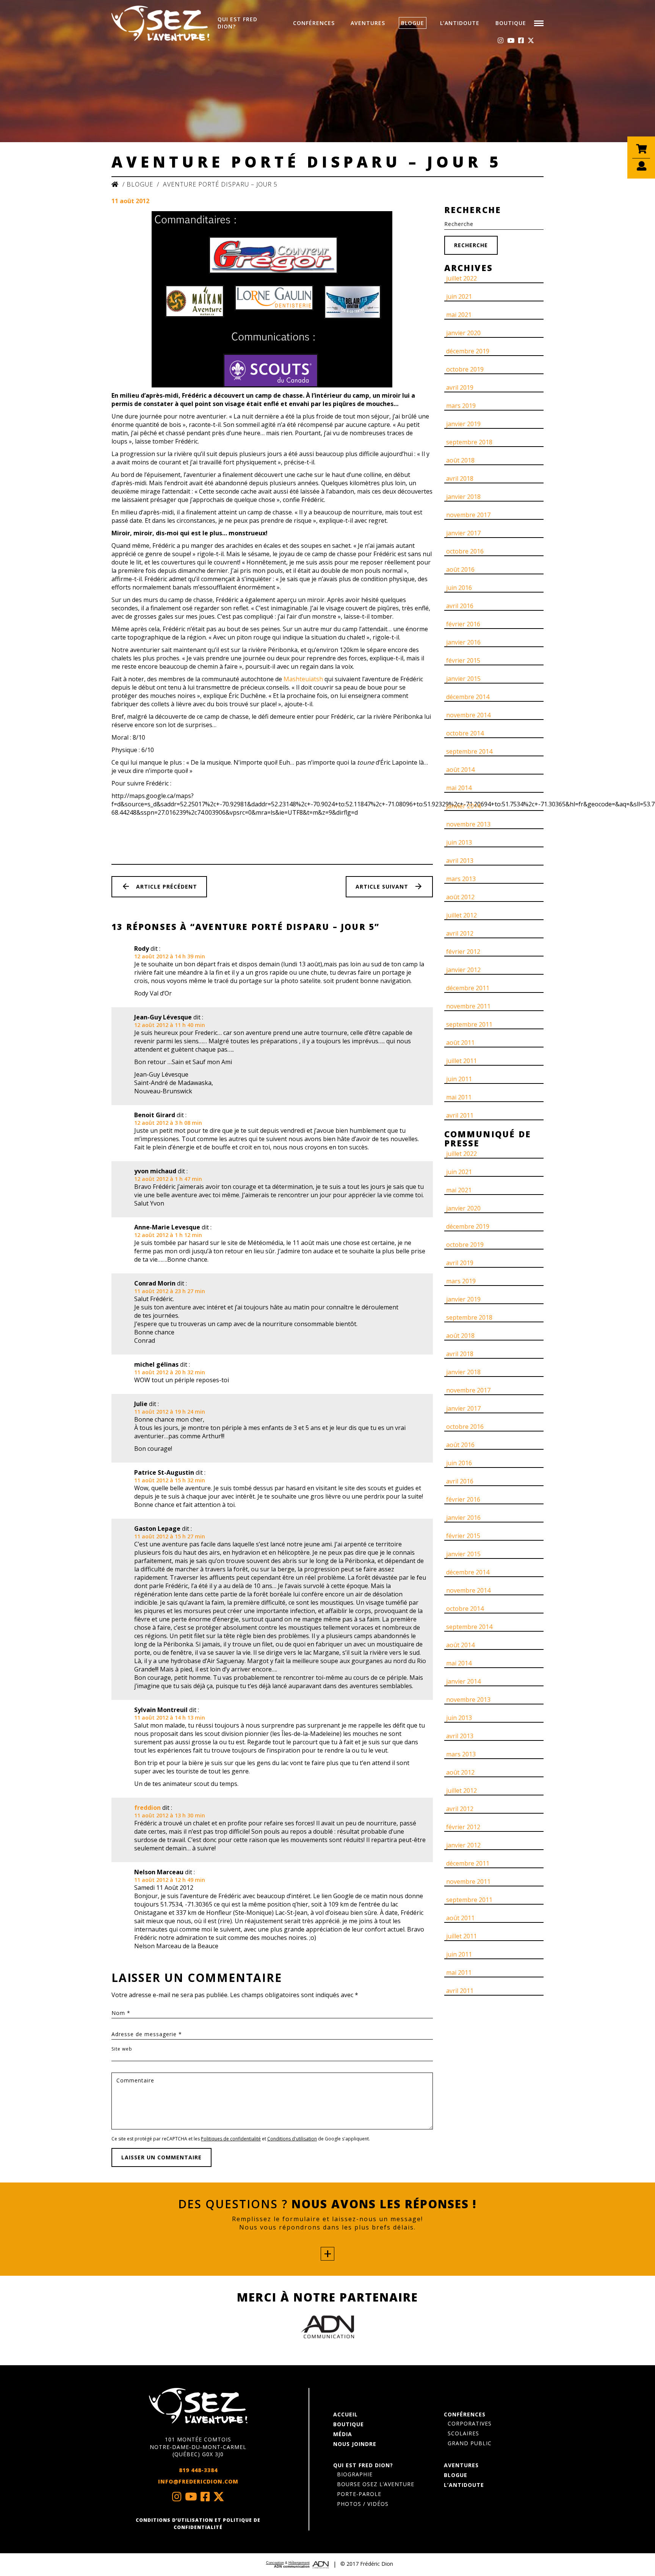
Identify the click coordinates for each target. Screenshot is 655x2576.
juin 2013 (459, 842)
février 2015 (463, 660)
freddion (147, 1808)
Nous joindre (355, 2444)
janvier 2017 (463, 533)
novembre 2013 (468, 824)
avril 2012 (460, 933)
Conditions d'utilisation (292, 2139)
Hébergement (299, 2563)
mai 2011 (459, 1097)
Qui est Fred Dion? (237, 23)
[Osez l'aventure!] (198, 2406)
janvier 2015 (463, 679)
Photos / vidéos (363, 2504)
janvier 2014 (463, 806)
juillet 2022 (461, 278)
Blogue (413, 23)
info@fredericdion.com (198, 2481)
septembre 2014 (469, 751)
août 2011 (460, 1043)
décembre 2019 (468, 351)
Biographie (355, 2474)
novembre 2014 (468, 715)
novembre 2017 (468, 515)
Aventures (368, 23)
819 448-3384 (198, 2470)
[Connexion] (641, 170)
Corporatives (470, 2423)
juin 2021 (459, 296)
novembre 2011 (468, 1006)
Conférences (314, 23)
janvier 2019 (463, 424)
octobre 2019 (465, 369)
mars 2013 (461, 879)
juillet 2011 (461, 1061)
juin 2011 (459, 1079)
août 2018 (460, 460)
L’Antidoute (460, 23)
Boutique (511, 23)
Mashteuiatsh (303, 679)
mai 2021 (459, 315)
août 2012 (460, 897)
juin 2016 (459, 588)
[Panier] (641, 153)
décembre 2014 (468, 697)
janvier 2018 (463, 497)
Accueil (346, 2414)
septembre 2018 (469, 442)
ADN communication (292, 2567)
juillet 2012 (461, 915)
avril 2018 (460, 478)
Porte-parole (359, 2494)
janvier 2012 (463, 970)
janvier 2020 (463, 333)
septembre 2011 (469, 1024)
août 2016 (460, 569)
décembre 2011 (468, 988)
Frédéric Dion (377, 2564)
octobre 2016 (465, 551)
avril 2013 (460, 861)
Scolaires (463, 2433)
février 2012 (463, 952)
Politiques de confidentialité (231, 2139)
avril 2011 (460, 1115)
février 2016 (463, 624)
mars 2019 (461, 406)
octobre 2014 (465, 733)
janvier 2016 (463, 642)
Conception (275, 2563)
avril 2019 (460, 387)
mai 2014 (459, 788)
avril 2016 (460, 606)
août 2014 (460, 770)
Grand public (470, 2443)
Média (343, 2434)
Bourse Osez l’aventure (376, 2484)
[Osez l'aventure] (161, 23)
